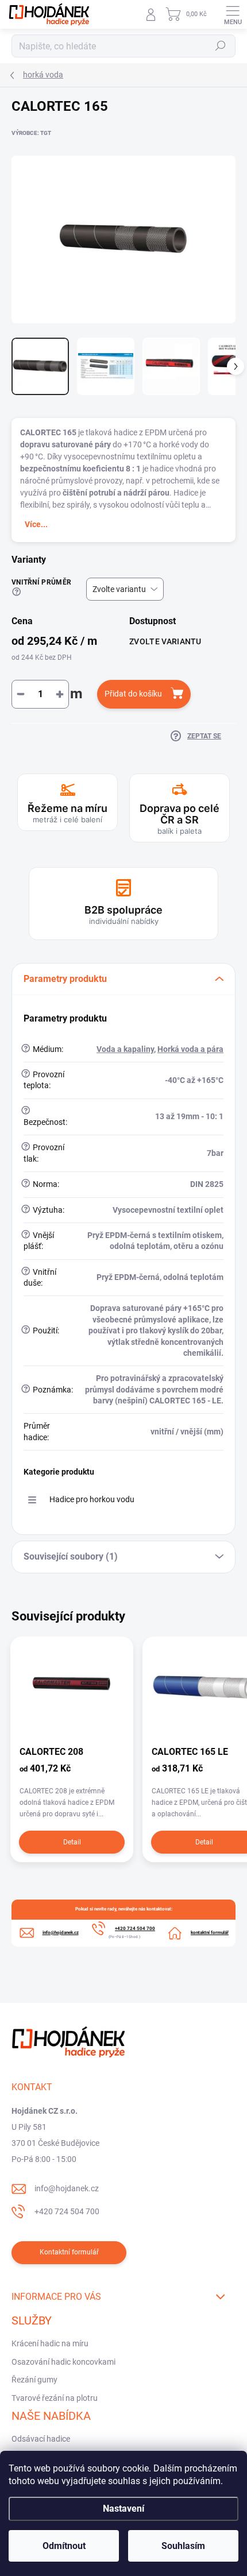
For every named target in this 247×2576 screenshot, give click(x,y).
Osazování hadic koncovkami (63, 2362)
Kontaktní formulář (69, 2252)
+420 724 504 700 (67, 2211)
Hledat (221, 46)
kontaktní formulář (210, 1933)
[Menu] (233, 14)
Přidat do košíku (133, 694)
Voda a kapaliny (125, 1049)
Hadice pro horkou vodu (92, 1499)
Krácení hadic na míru (50, 2343)
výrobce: (31, 133)
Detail (72, 1842)
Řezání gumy (34, 2380)
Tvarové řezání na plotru (55, 2398)
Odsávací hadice (41, 2439)
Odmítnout (64, 2546)
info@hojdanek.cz (67, 2188)
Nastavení (123, 2509)
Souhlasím (183, 2546)
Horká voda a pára (190, 1049)
